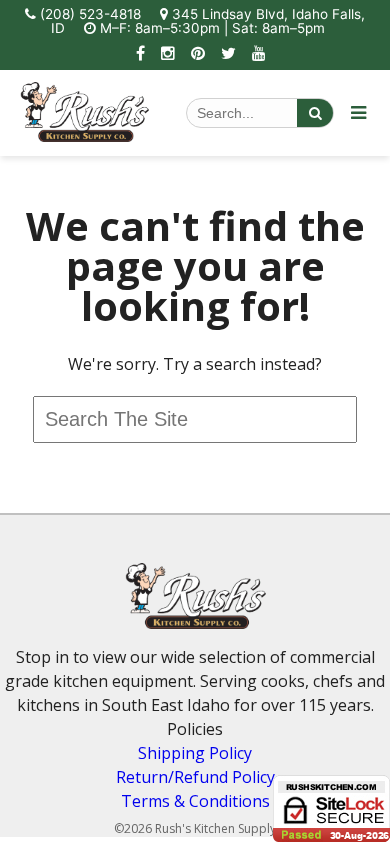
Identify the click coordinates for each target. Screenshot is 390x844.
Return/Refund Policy (195, 777)
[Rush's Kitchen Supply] (85, 136)
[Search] (315, 113)
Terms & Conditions (195, 801)
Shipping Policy (195, 753)
